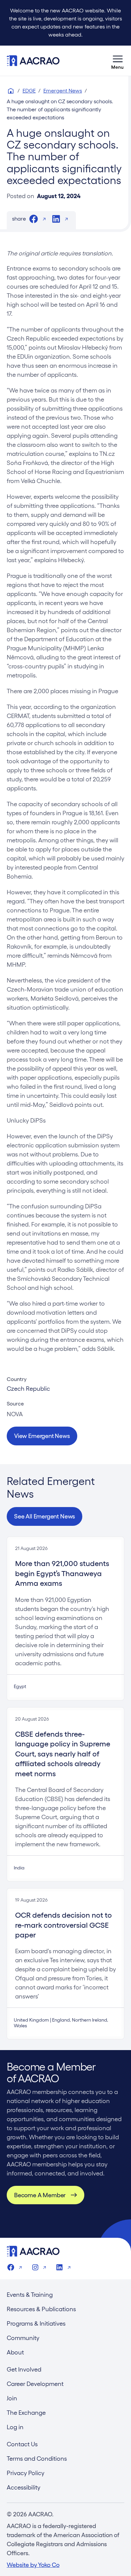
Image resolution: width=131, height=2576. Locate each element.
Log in (15, 2427)
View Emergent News (42, 1436)
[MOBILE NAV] (118, 61)
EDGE (29, 91)
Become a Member (40, 2195)
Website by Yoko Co (33, 2565)
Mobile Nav (118, 61)
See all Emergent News (45, 1516)
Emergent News (63, 91)
